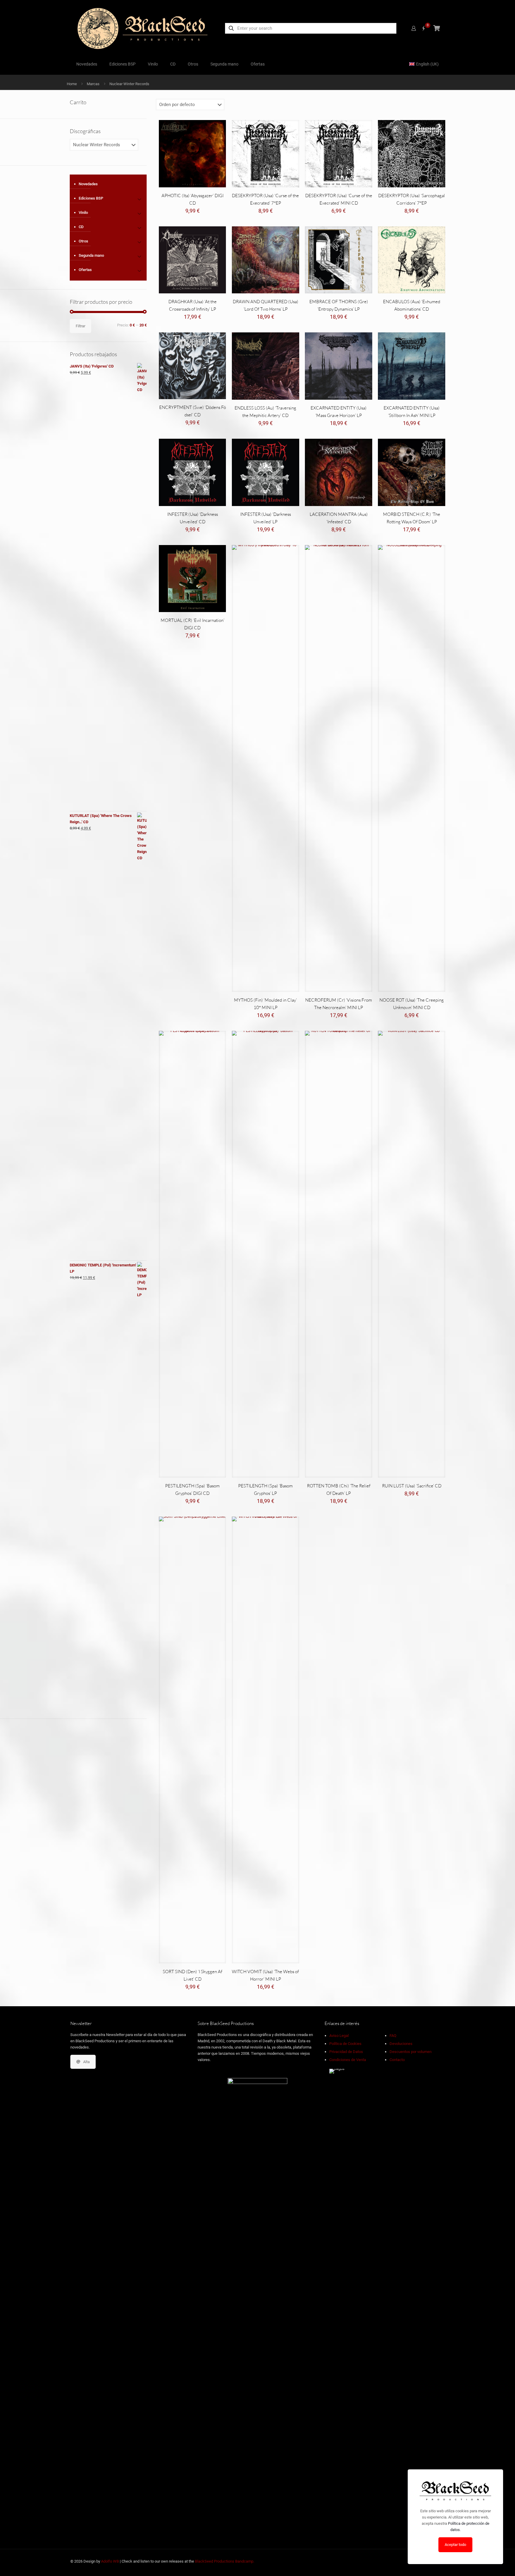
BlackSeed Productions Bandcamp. (225, 2561)
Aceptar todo (455, 2545)
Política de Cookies (345, 2044)
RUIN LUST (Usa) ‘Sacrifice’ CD (412, 1486)
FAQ (393, 2036)
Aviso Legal (339, 2036)
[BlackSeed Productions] (142, 28)
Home (72, 84)
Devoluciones (401, 2044)
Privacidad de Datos (346, 2052)
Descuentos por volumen (411, 2052)
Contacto (397, 2060)
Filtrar (80, 326)
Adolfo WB (110, 2561)
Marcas (93, 84)
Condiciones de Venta (348, 2060)
